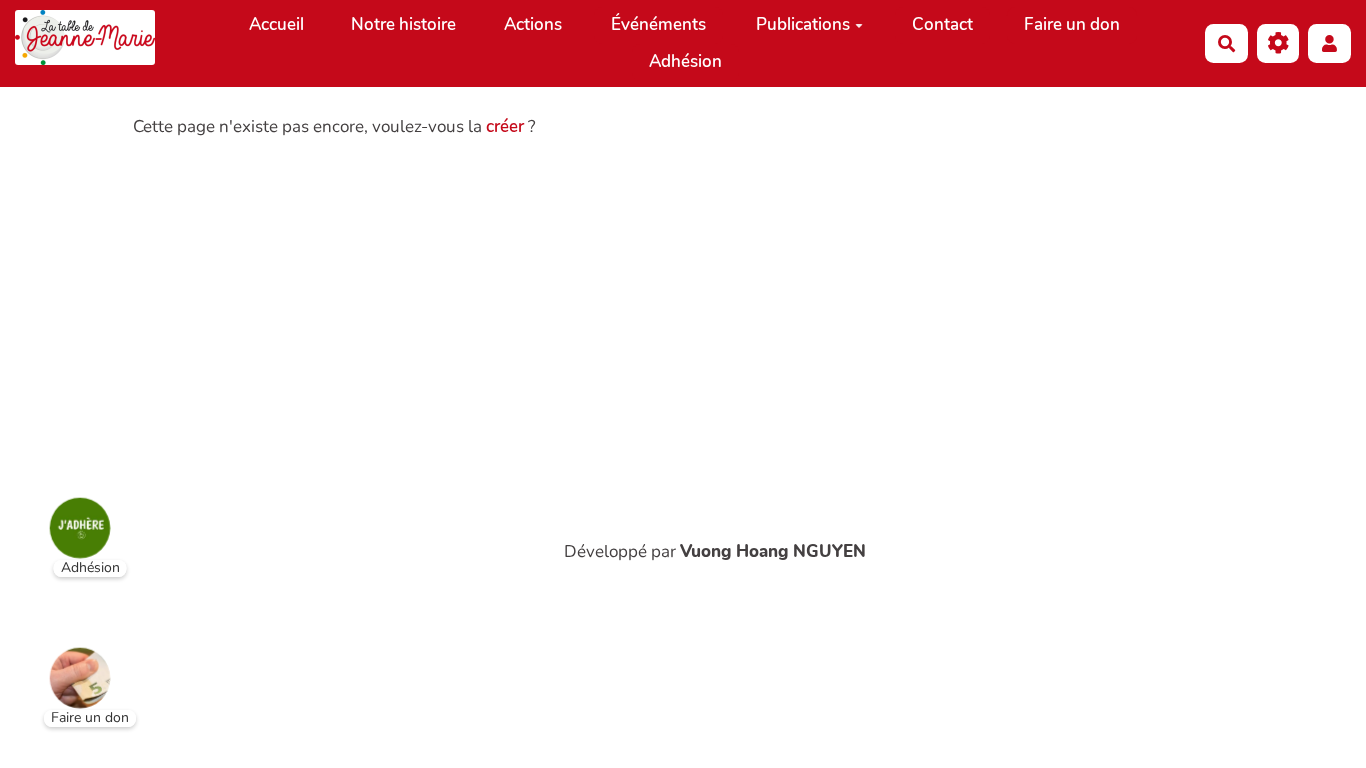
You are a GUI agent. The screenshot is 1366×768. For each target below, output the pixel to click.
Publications (803, 24)
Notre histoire (403, 24)
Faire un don (1072, 24)
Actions (533, 24)
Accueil (276, 24)
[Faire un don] (65, 663)
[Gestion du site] (1278, 43)
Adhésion (685, 61)
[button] (1329, 43)
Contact (942, 24)
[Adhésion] (65, 513)
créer (505, 126)
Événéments (658, 24)
